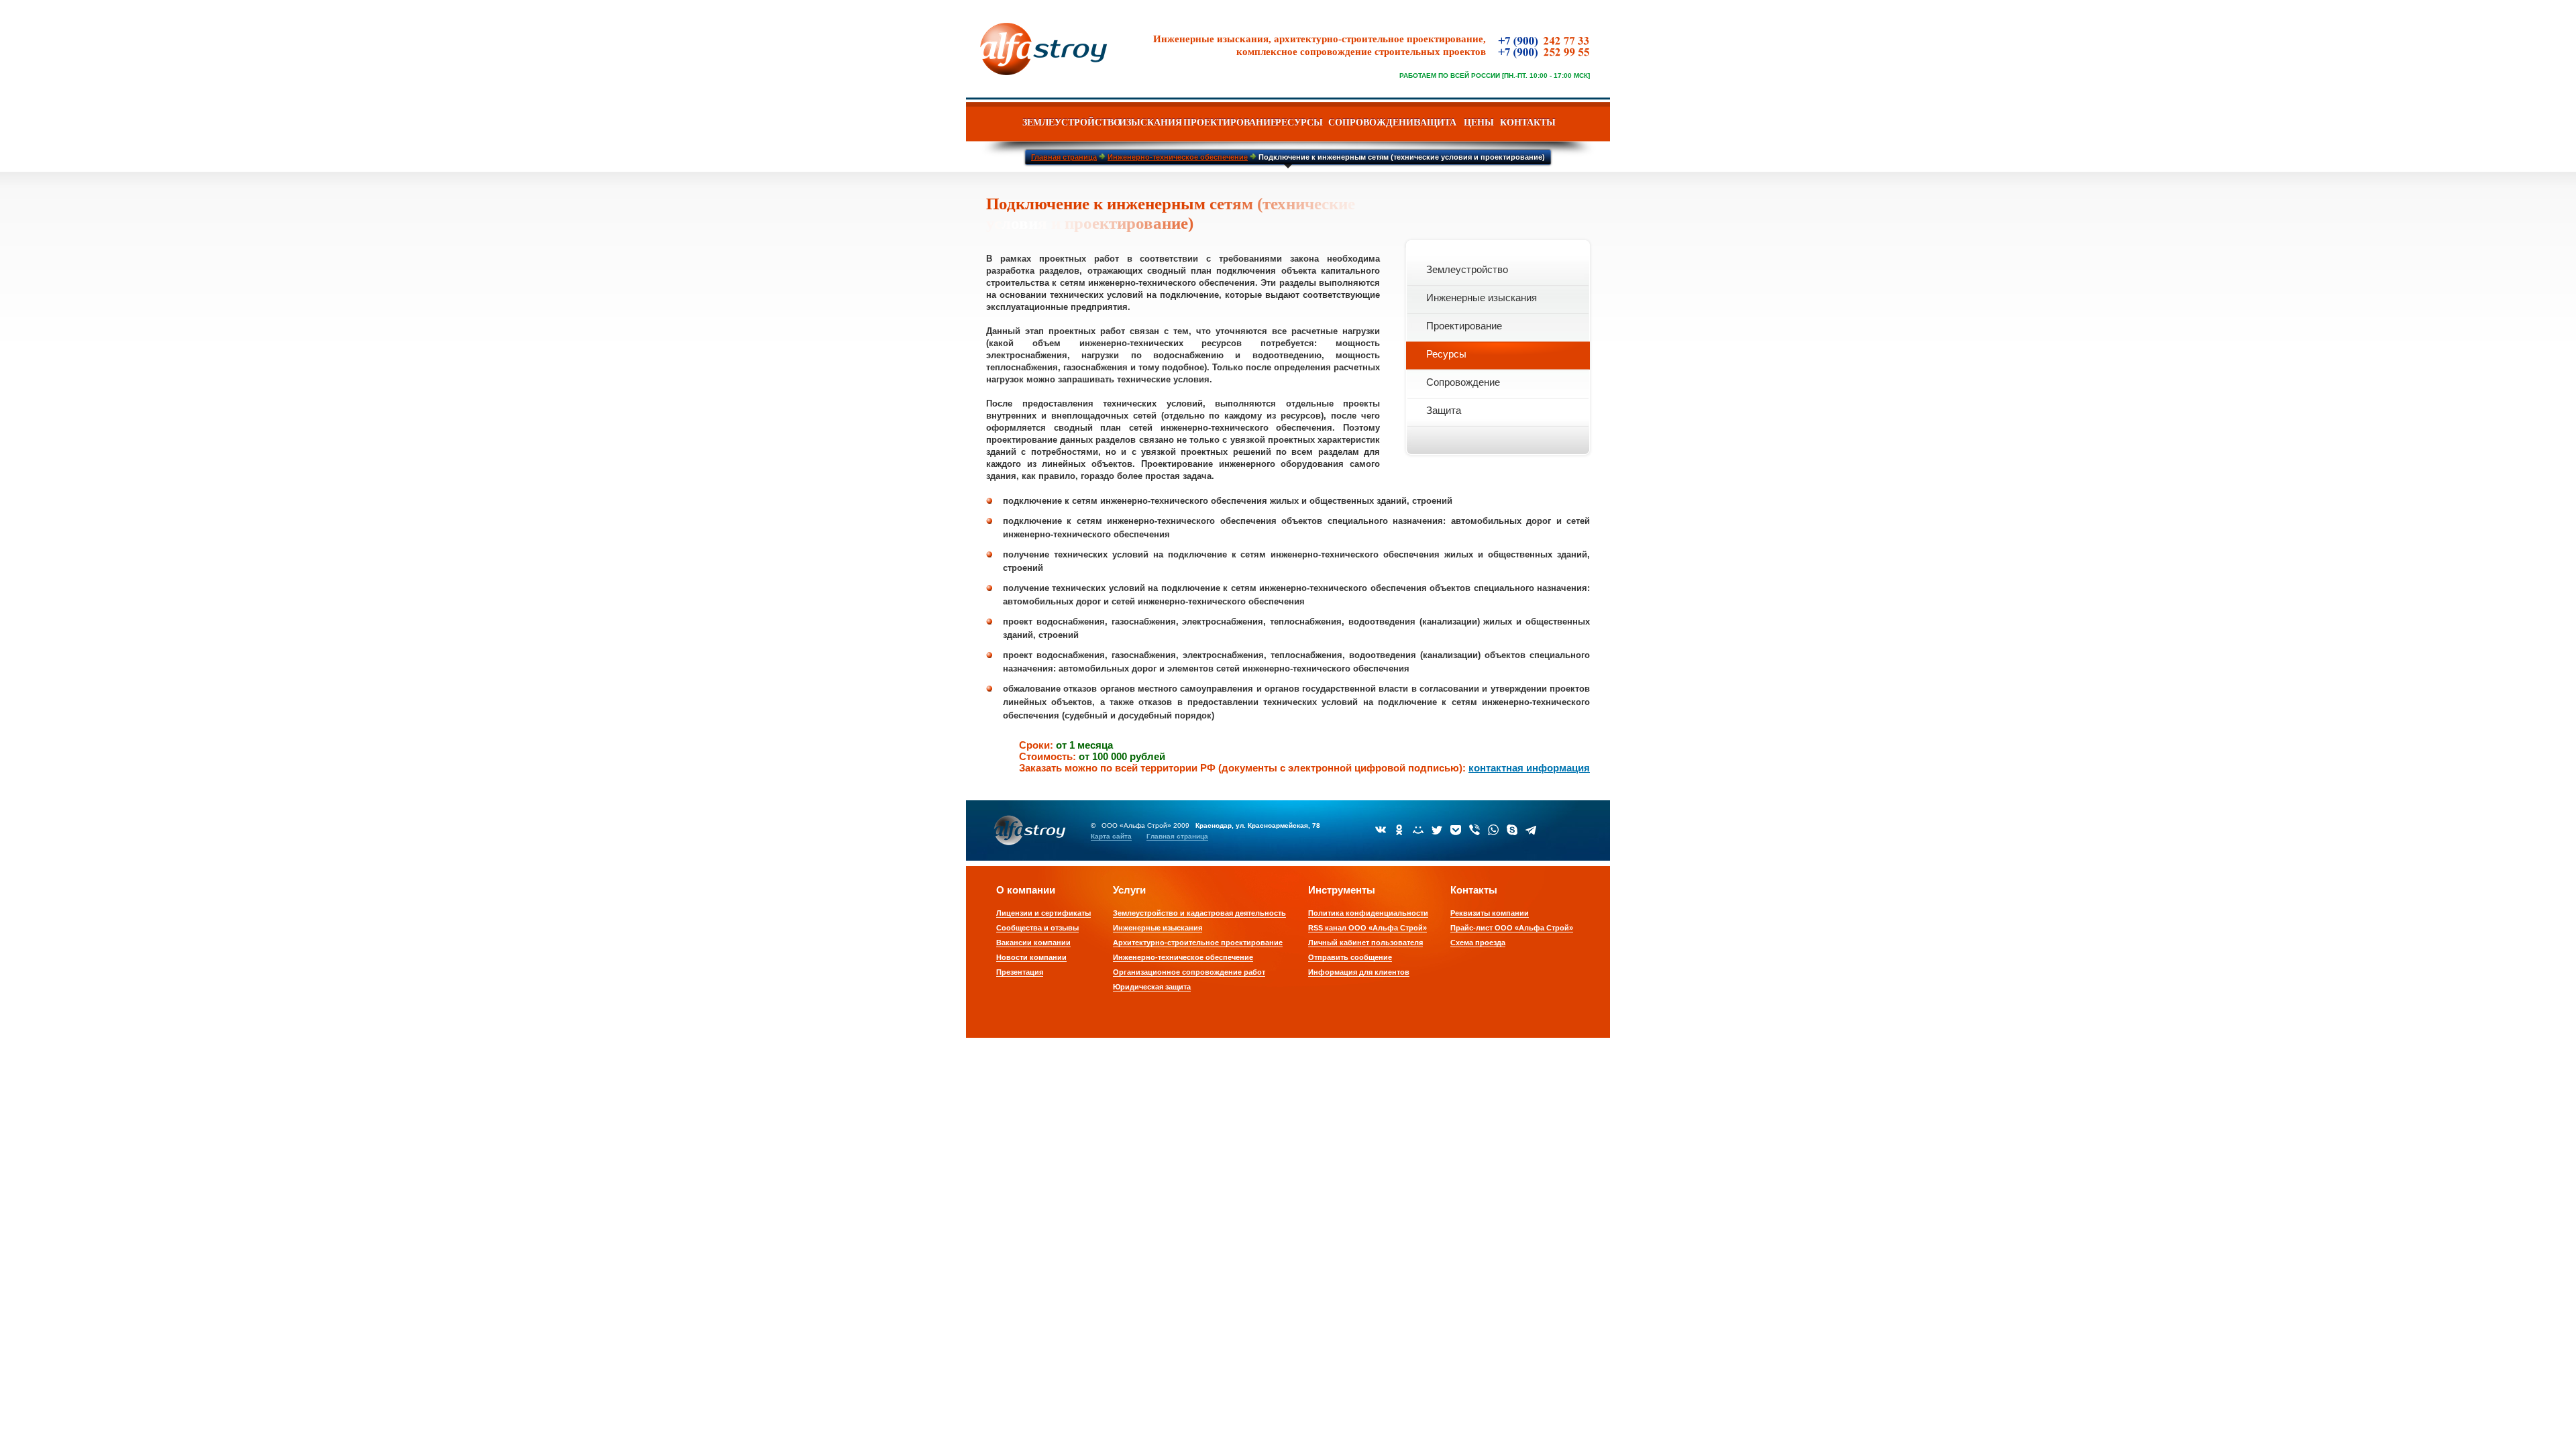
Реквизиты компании (1490, 913)
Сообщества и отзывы (1037, 928)
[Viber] (1474, 830)
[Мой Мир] (1418, 830)
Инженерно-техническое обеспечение (1183, 957)
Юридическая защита (1152, 987)
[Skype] (1512, 830)
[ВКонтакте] (1381, 830)
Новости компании (1031, 957)
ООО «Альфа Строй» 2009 (1145, 825)
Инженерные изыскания (1158, 928)
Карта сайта (1111, 836)
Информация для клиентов (1359, 972)
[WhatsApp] (1493, 830)
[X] (1437, 830)
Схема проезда (1478, 943)
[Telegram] (1531, 830)
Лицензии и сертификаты (1043, 913)
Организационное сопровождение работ (1189, 972)
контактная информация (1529, 768)
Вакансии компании (1033, 943)
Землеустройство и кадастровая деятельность (1199, 913)
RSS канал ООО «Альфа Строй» (1367, 928)
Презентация (1020, 972)
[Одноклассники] (1399, 830)
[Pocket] (1456, 830)
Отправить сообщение (1350, 957)
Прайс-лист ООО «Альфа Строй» (1512, 928)
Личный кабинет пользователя (1365, 943)
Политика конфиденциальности (1368, 913)
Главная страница (1177, 836)
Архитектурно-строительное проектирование (1198, 943)
